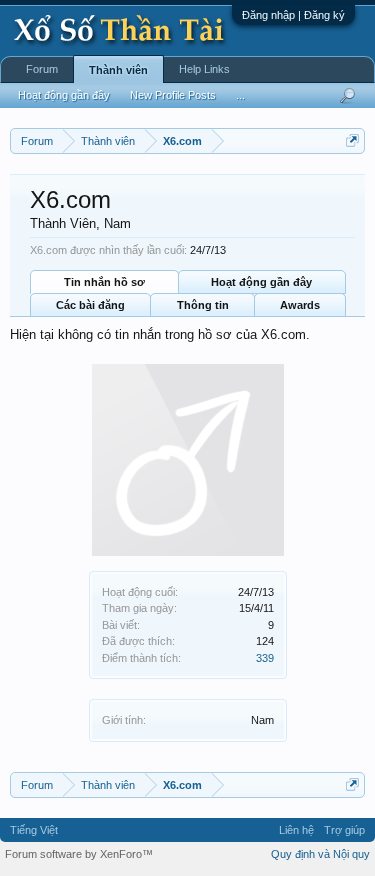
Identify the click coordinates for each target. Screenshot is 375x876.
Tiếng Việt (34, 830)
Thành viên (118, 70)
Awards (300, 305)
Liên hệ (296, 830)
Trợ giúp (344, 830)
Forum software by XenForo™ (79, 854)
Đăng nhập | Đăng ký (293, 15)
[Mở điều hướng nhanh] (352, 140)
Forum (42, 69)
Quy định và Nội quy (320, 854)
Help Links (204, 69)
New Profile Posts (173, 95)
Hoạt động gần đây (261, 282)
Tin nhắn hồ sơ (104, 282)
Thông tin (203, 305)
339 (265, 658)
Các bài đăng (90, 305)
